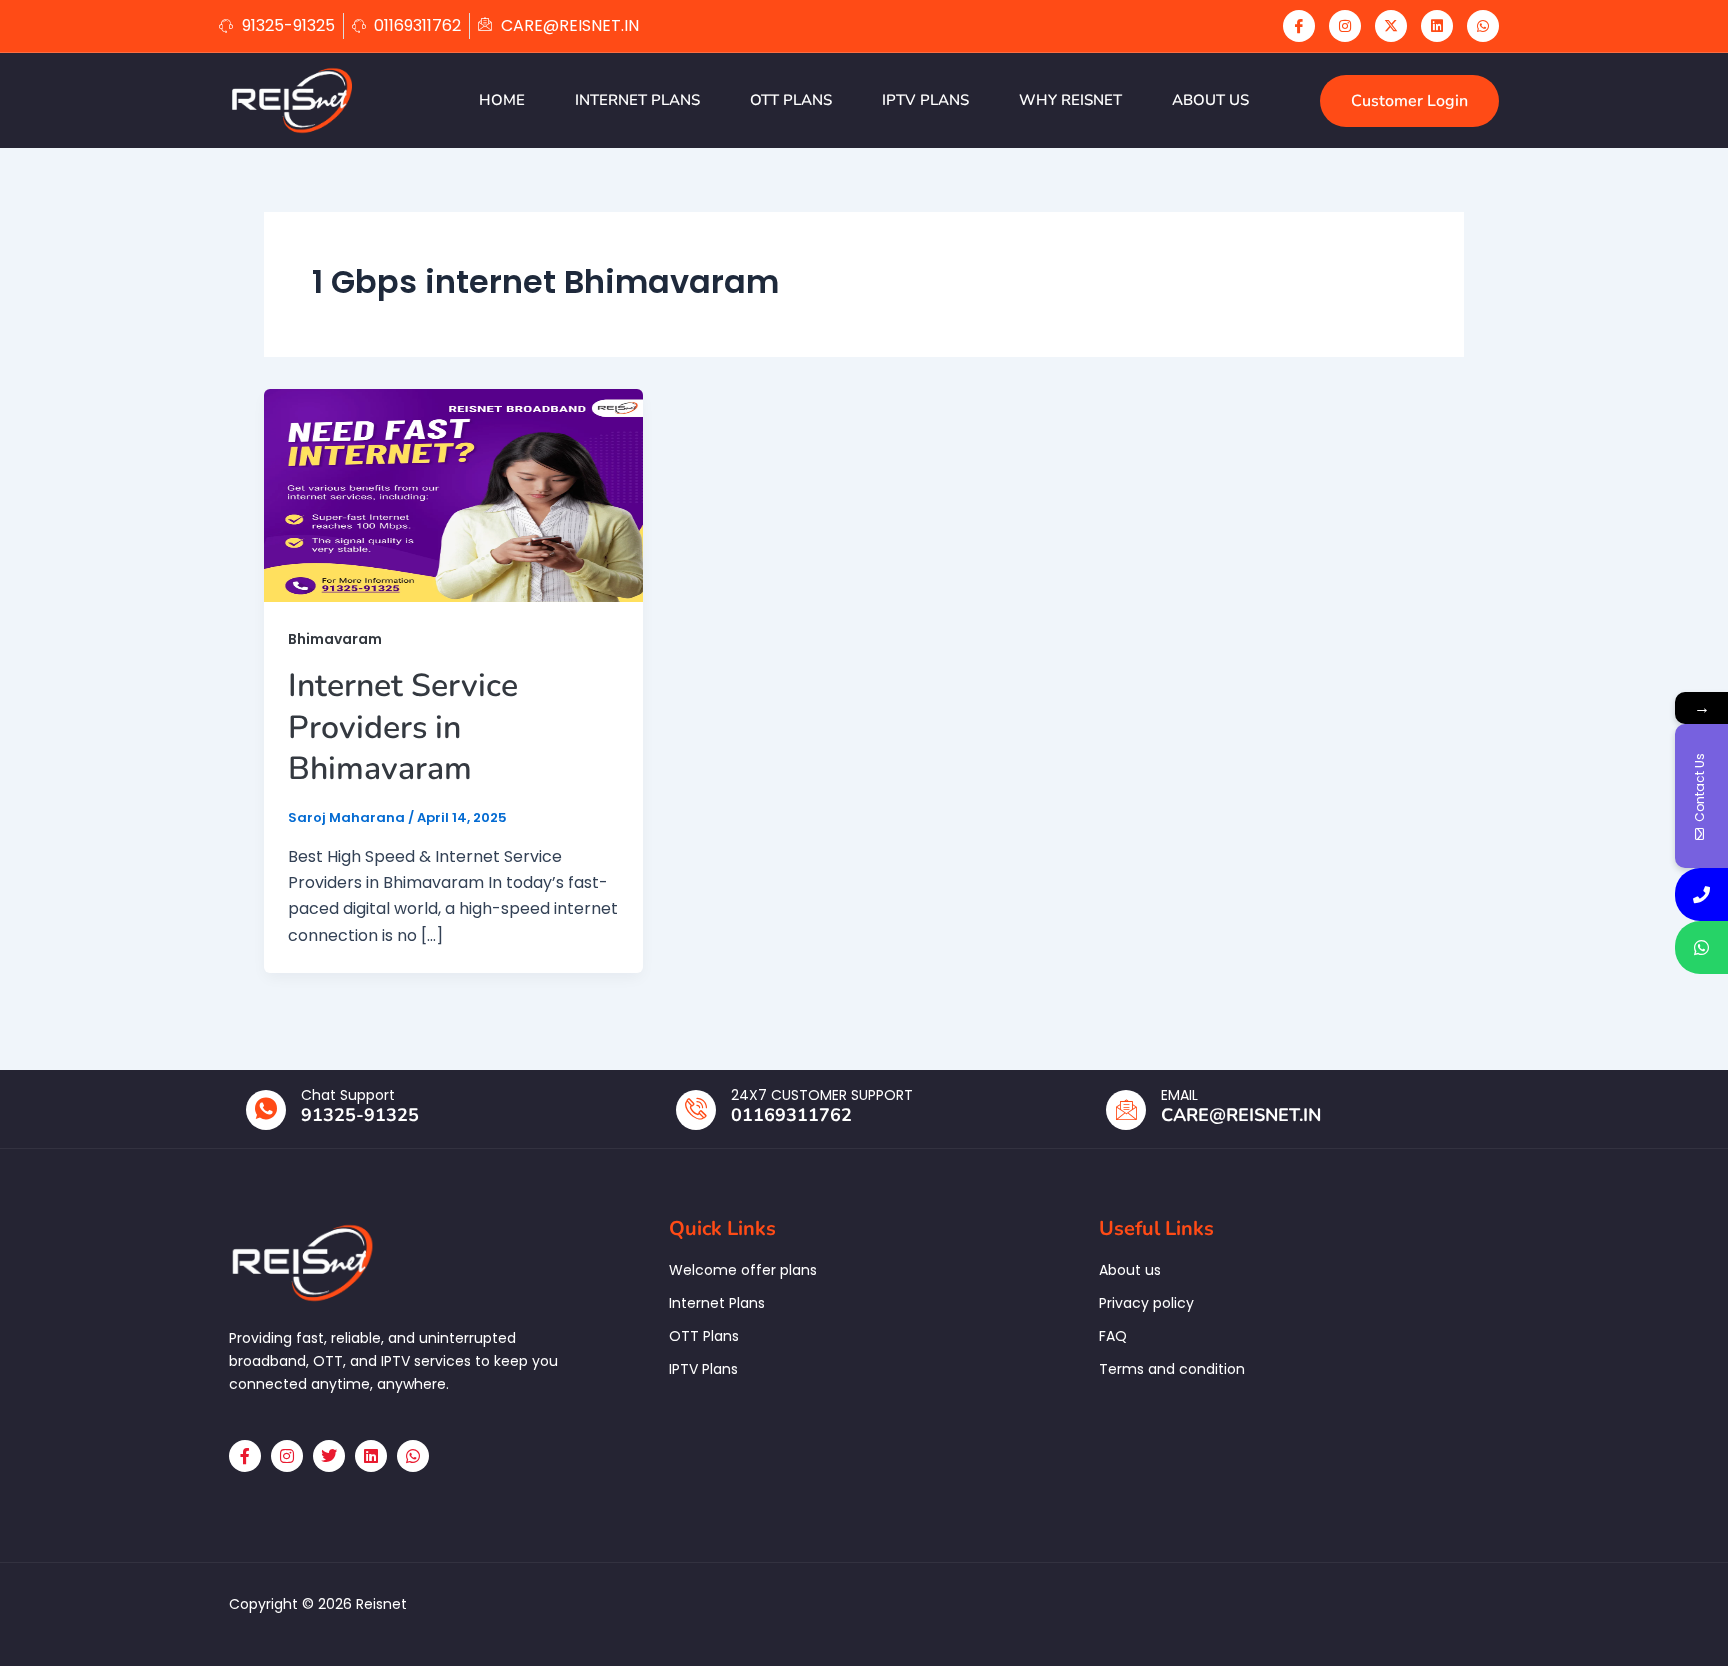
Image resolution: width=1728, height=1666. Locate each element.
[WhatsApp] (1483, 26)
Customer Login (1409, 101)
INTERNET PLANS (637, 100)
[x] (1391, 26)
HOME (502, 100)
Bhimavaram (335, 639)
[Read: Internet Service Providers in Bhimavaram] (453, 494)
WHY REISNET (1070, 100)
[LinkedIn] (1437, 26)
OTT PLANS (791, 100)
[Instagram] (1345, 26)
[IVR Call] (1701, 894)
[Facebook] (1299, 26)
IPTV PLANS (925, 100)
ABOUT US (1210, 100)
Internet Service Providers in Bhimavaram (403, 727)
